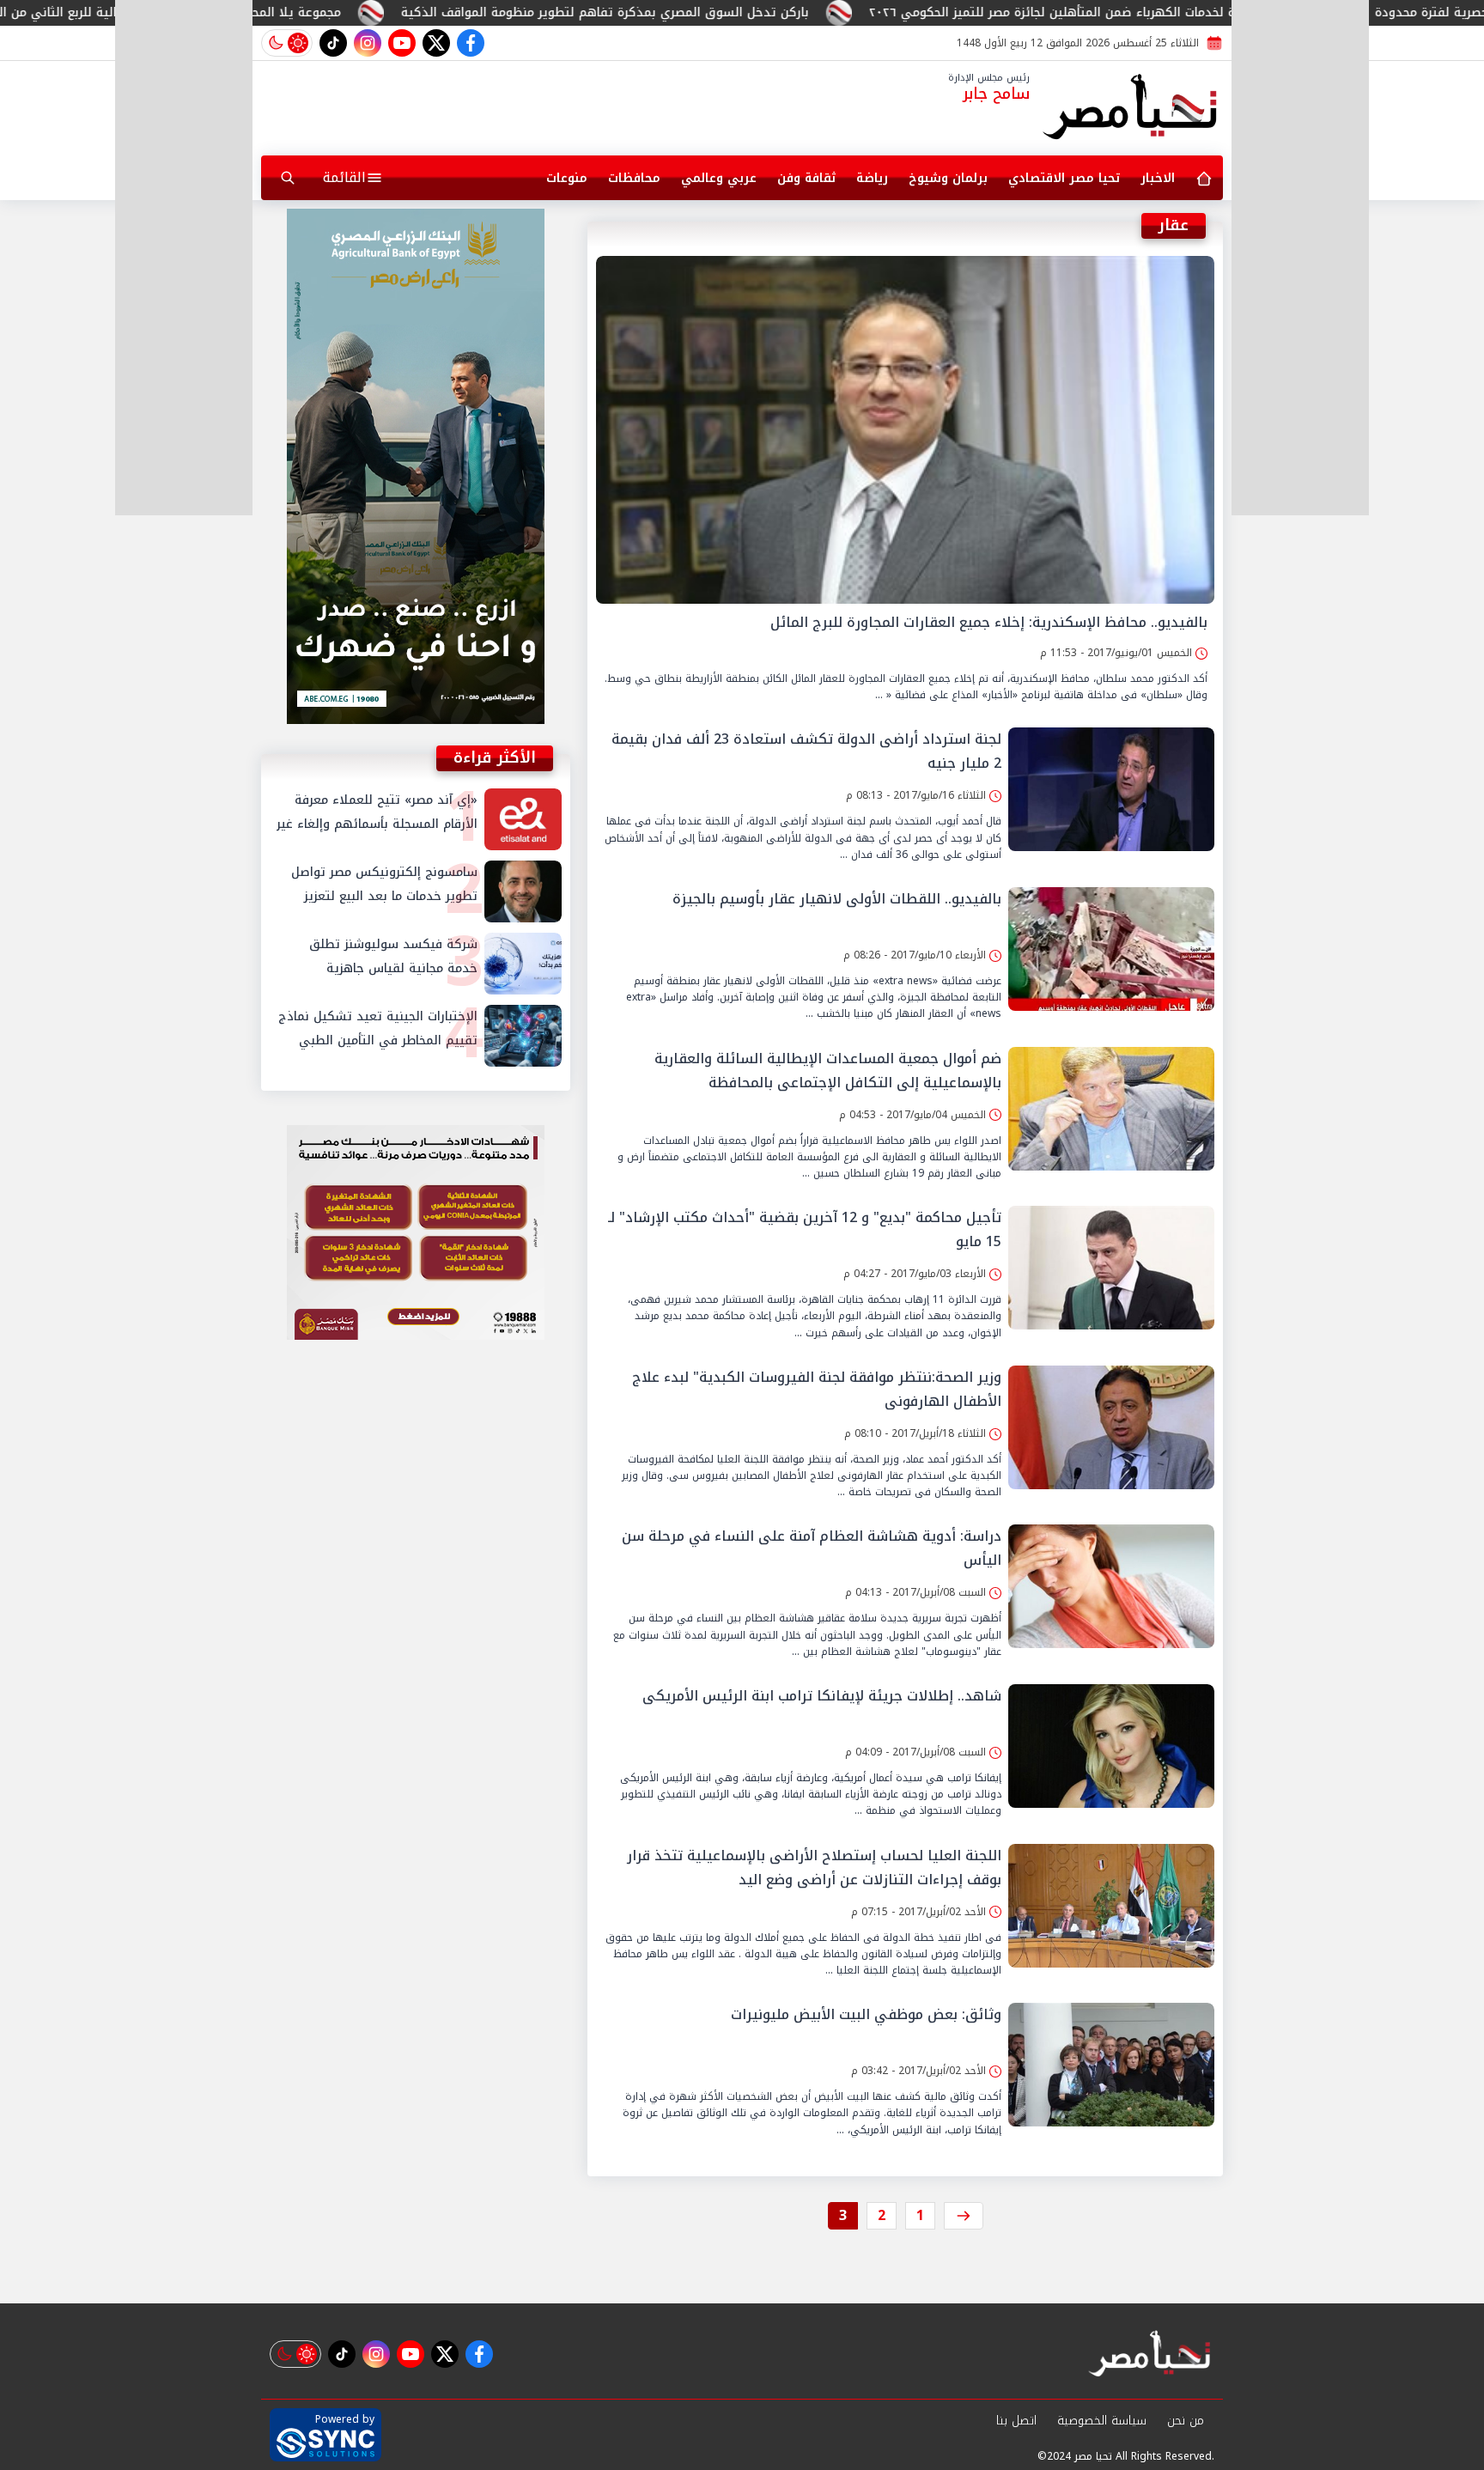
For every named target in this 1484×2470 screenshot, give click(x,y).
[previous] (964, 2216)
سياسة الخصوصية (1102, 2421)
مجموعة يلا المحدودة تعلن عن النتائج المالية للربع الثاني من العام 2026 (322, 12)
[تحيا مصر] (1131, 108)
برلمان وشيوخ (948, 178)
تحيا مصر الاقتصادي (1064, 178)
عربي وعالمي (719, 178)
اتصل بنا (1016, 2421)
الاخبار (1158, 178)
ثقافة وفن (806, 178)
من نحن (1186, 2421)
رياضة (872, 178)
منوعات (567, 178)
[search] (288, 178)
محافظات (634, 178)
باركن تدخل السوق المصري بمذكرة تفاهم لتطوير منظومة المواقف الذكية (782, 12)
